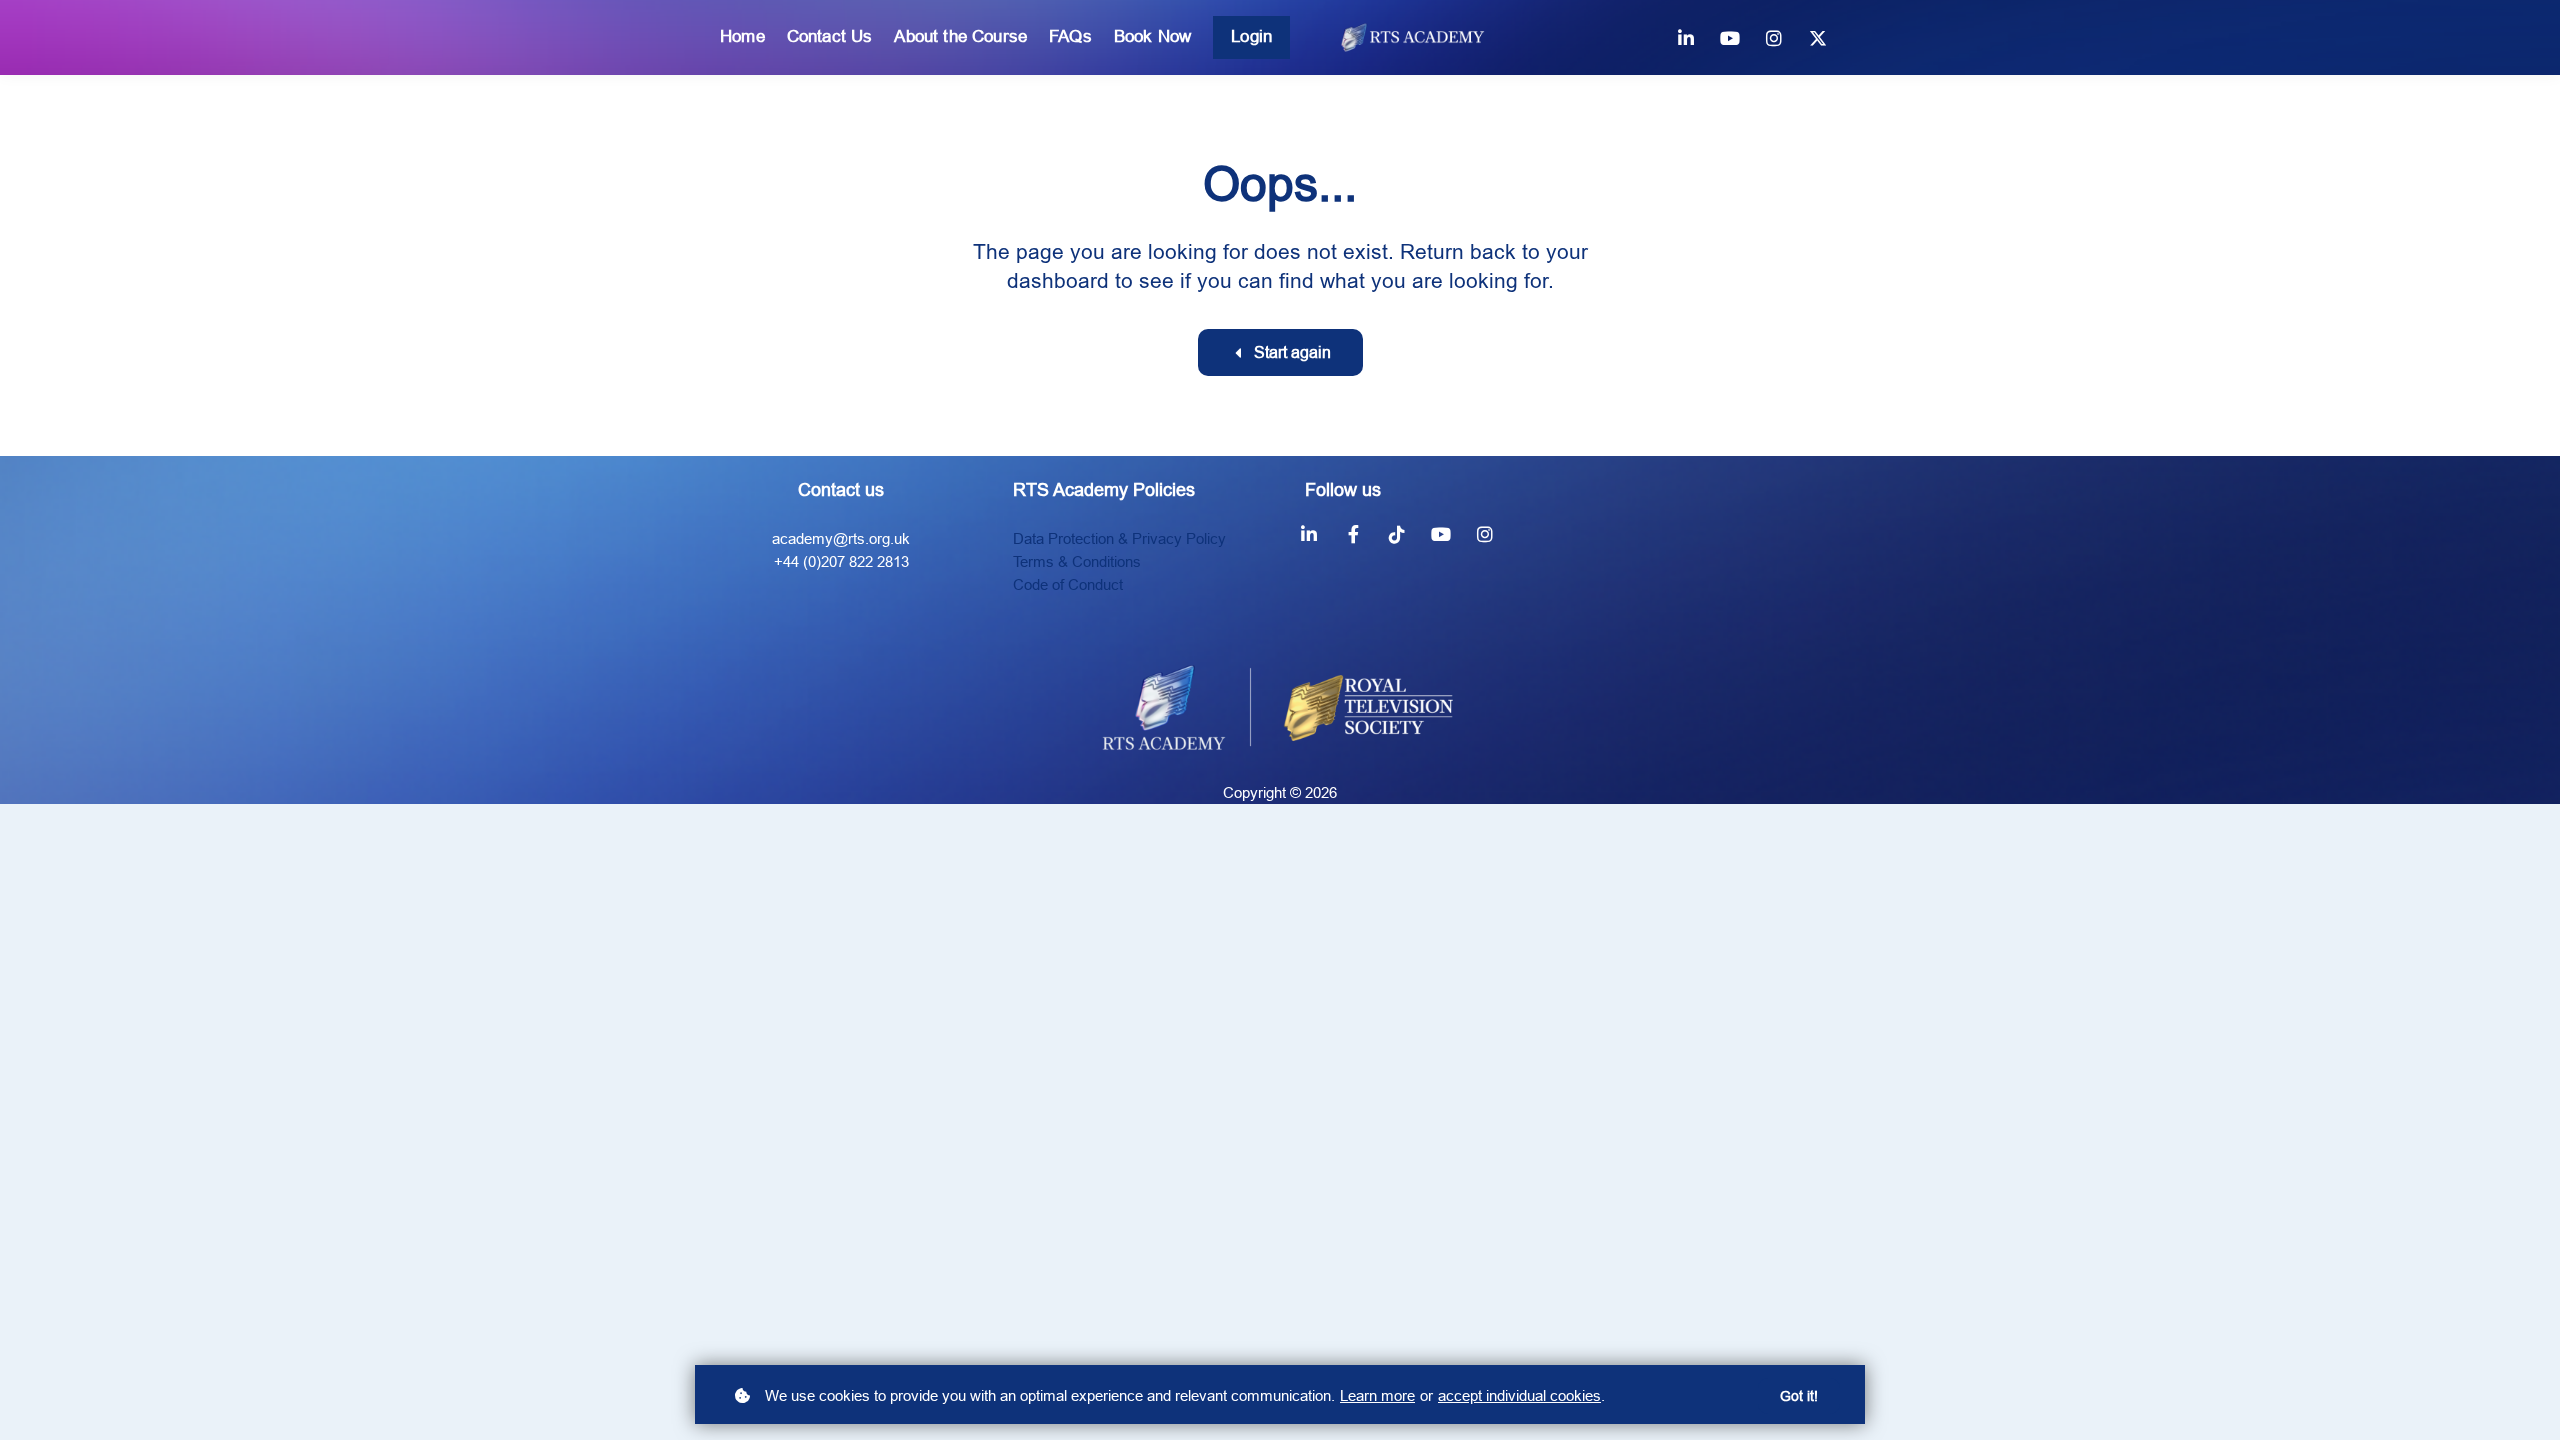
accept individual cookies (1519, 1395)
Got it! (1799, 1396)
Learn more (1377, 1395)
